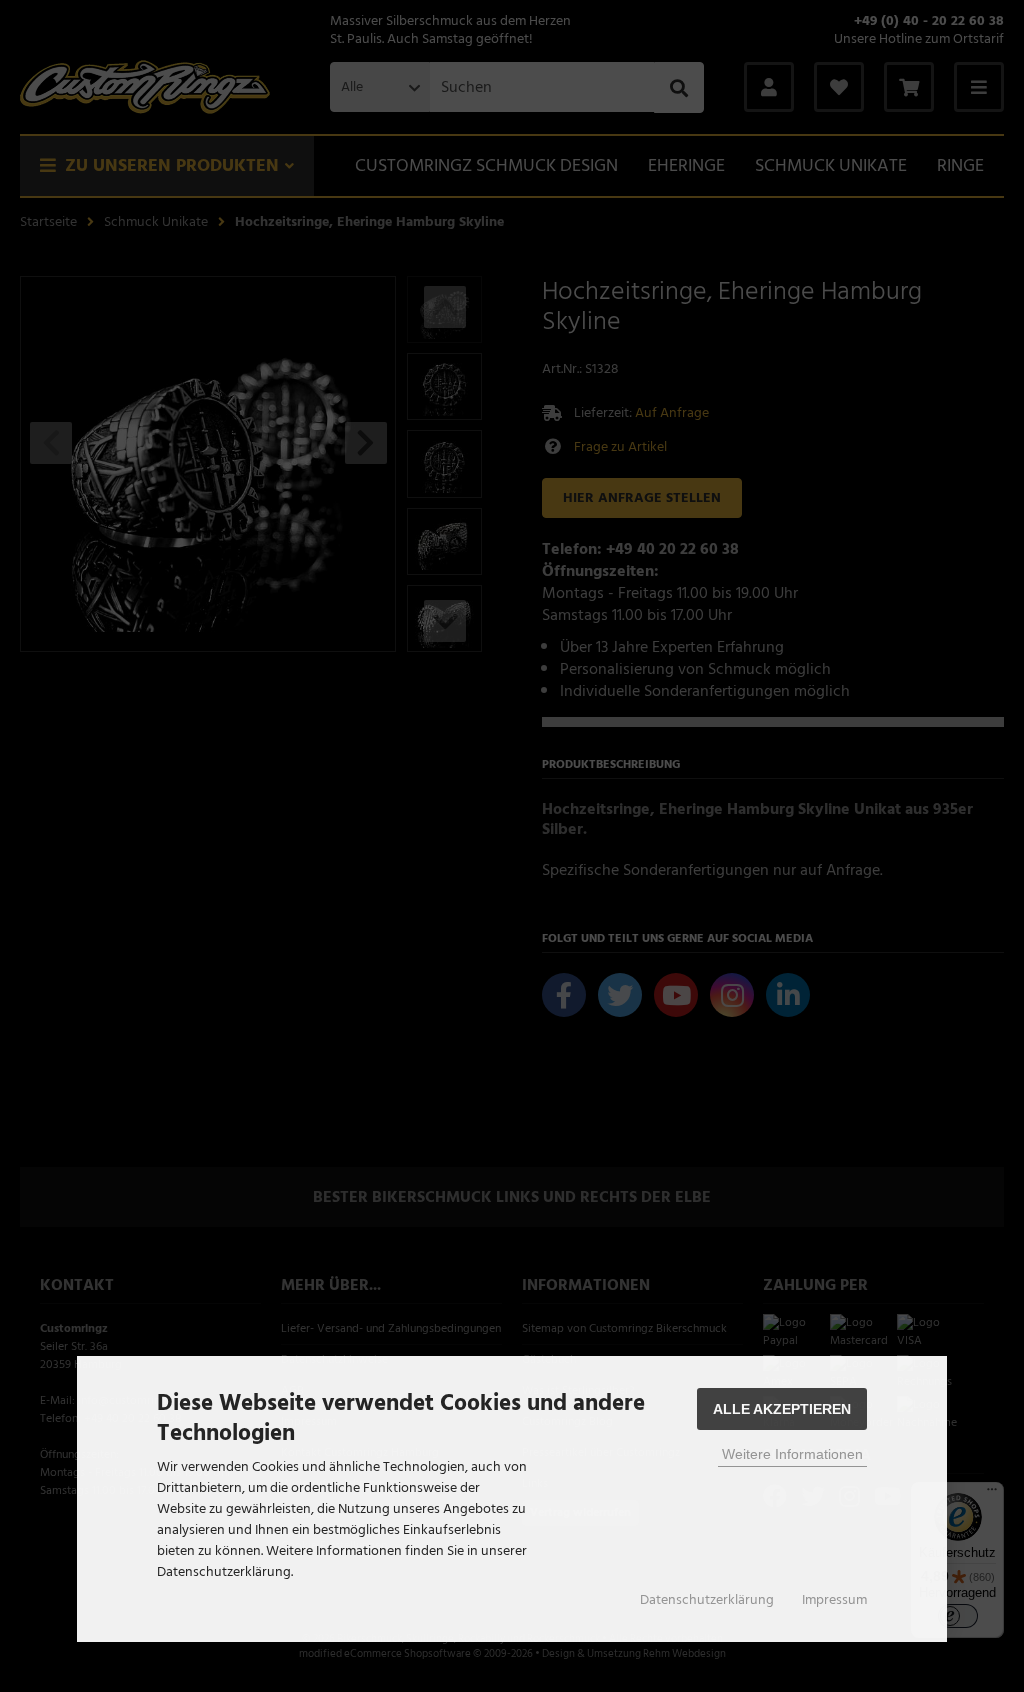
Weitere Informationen (792, 1454)
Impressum (834, 1600)
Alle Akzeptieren (782, 1409)
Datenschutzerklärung (707, 1600)
